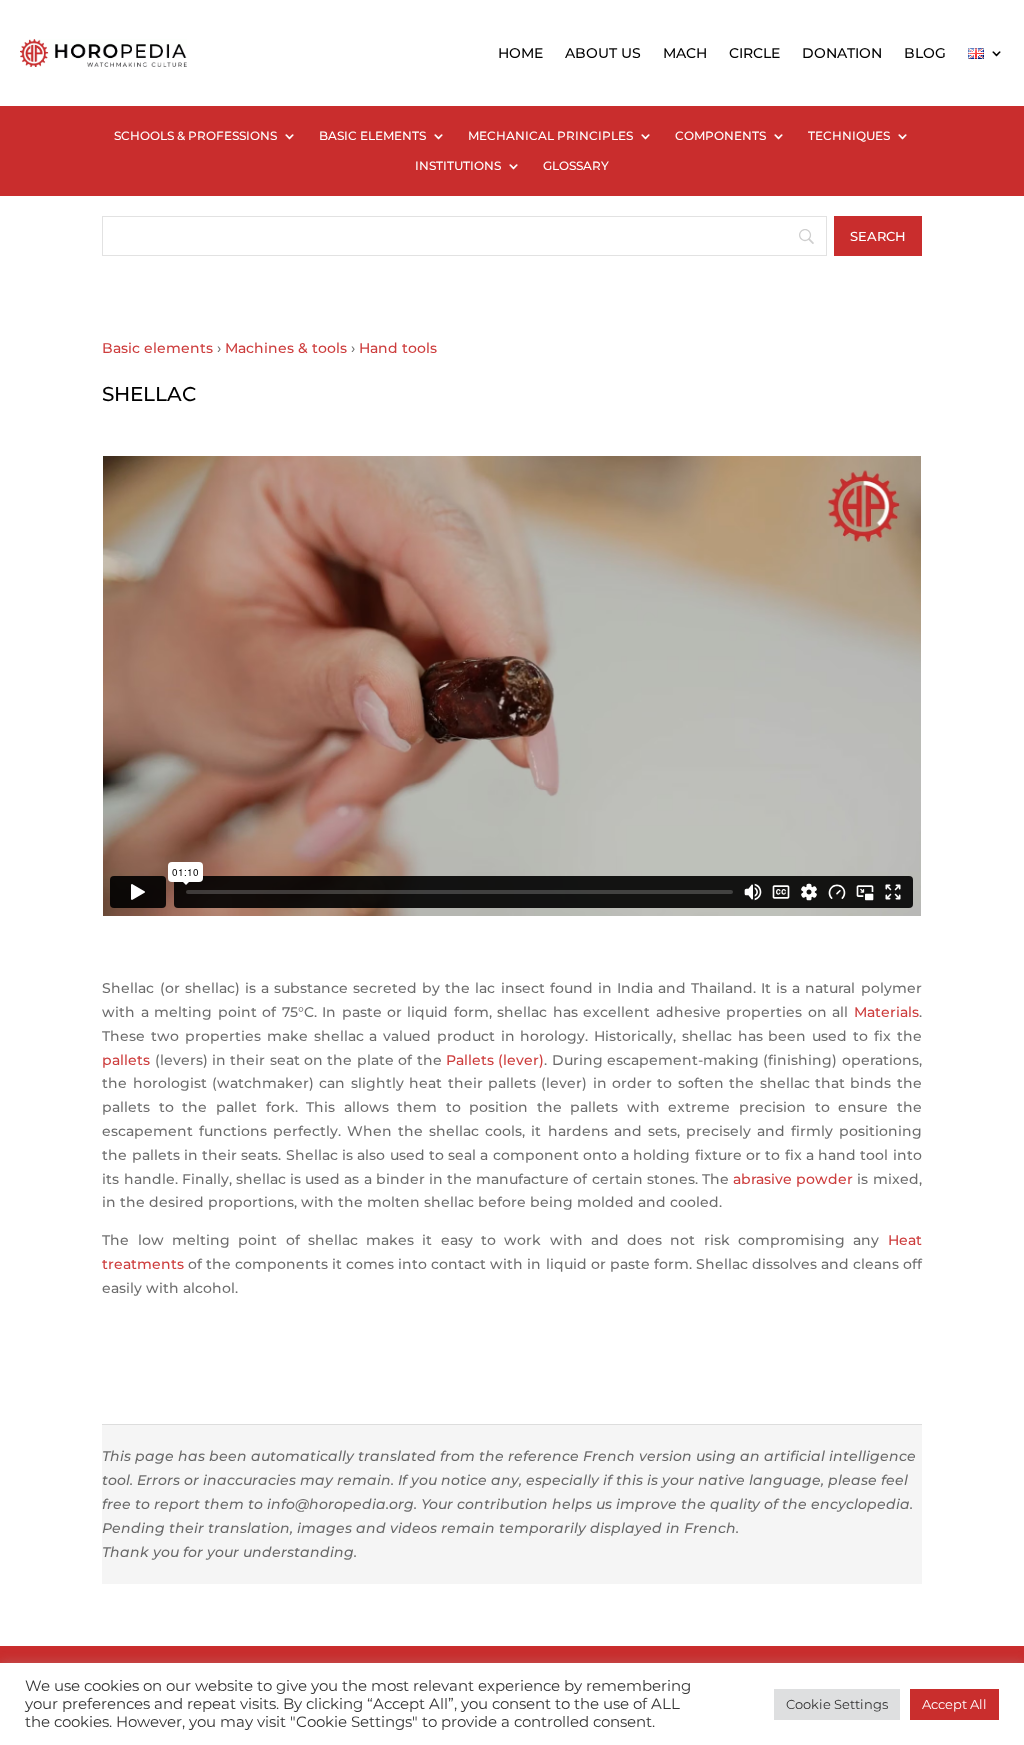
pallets (126, 1060)
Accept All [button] (954, 1704)
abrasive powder (793, 1179)
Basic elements (157, 348)
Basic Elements (372, 136)
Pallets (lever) (495, 1060)
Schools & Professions (195, 136)
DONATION (842, 53)
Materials (886, 1012)
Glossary (576, 166)
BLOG (925, 53)
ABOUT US (603, 53)
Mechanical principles (550, 136)
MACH (685, 53)
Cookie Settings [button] (837, 1704)
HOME (520, 53)
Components (720, 136)
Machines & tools (286, 348)
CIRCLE (754, 53)
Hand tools (398, 348)
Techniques (849, 136)
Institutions (458, 166)
